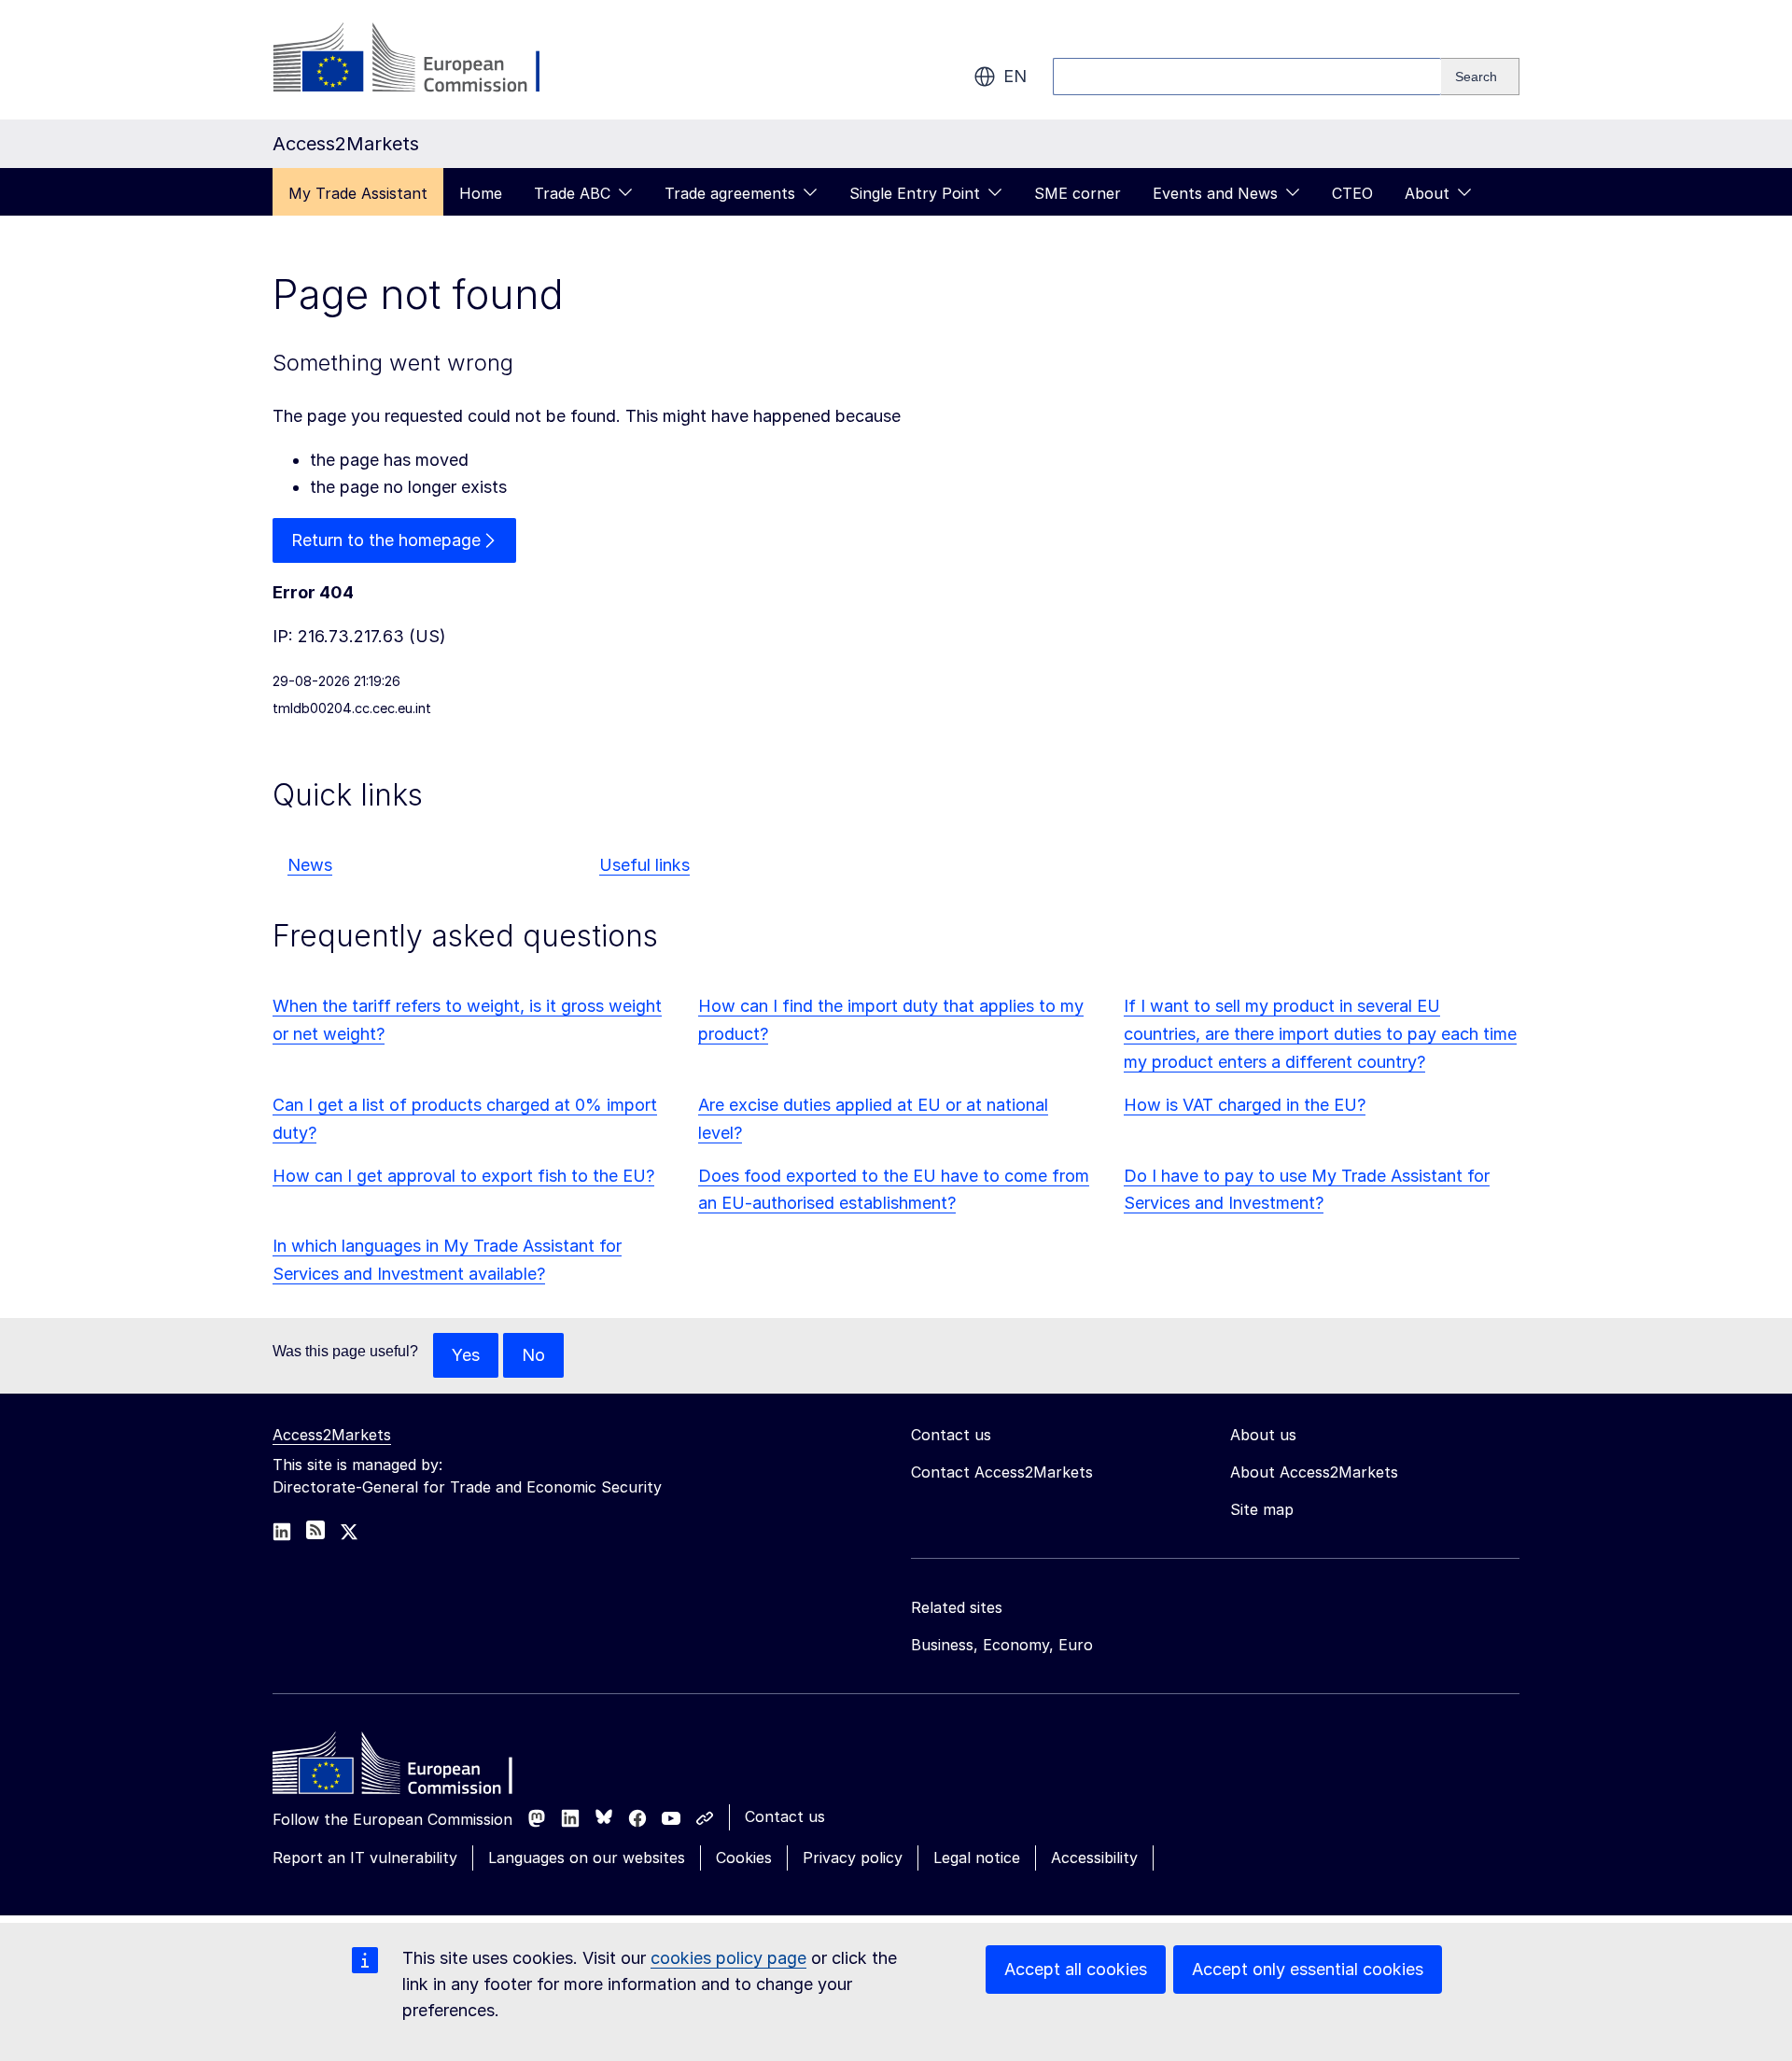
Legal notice (977, 1858)
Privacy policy (853, 1858)
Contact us (785, 1816)
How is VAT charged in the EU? (1245, 1105)
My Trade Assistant (358, 193)
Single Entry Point (915, 193)
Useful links (644, 865)
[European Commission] (423, 60)
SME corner (1078, 193)
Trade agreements (730, 193)
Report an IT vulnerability (365, 1858)
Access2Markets (332, 1435)
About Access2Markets (1314, 1472)
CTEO (1352, 193)
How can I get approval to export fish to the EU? (463, 1176)
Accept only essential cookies (1308, 1969)
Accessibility (1094, 1858)
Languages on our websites (587, 1858)
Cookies (744, 1858)
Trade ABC (572, 193)
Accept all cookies (1076, 1969)
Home (481, 193)
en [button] (1015, 76)
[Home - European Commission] (408, 1768)
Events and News (1215, 193)
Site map (1262, 1509)
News (310, 865)
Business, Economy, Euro (1002, 1645)
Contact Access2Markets (1002, 1472)
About (1427, 193)
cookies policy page (728, 1958)
